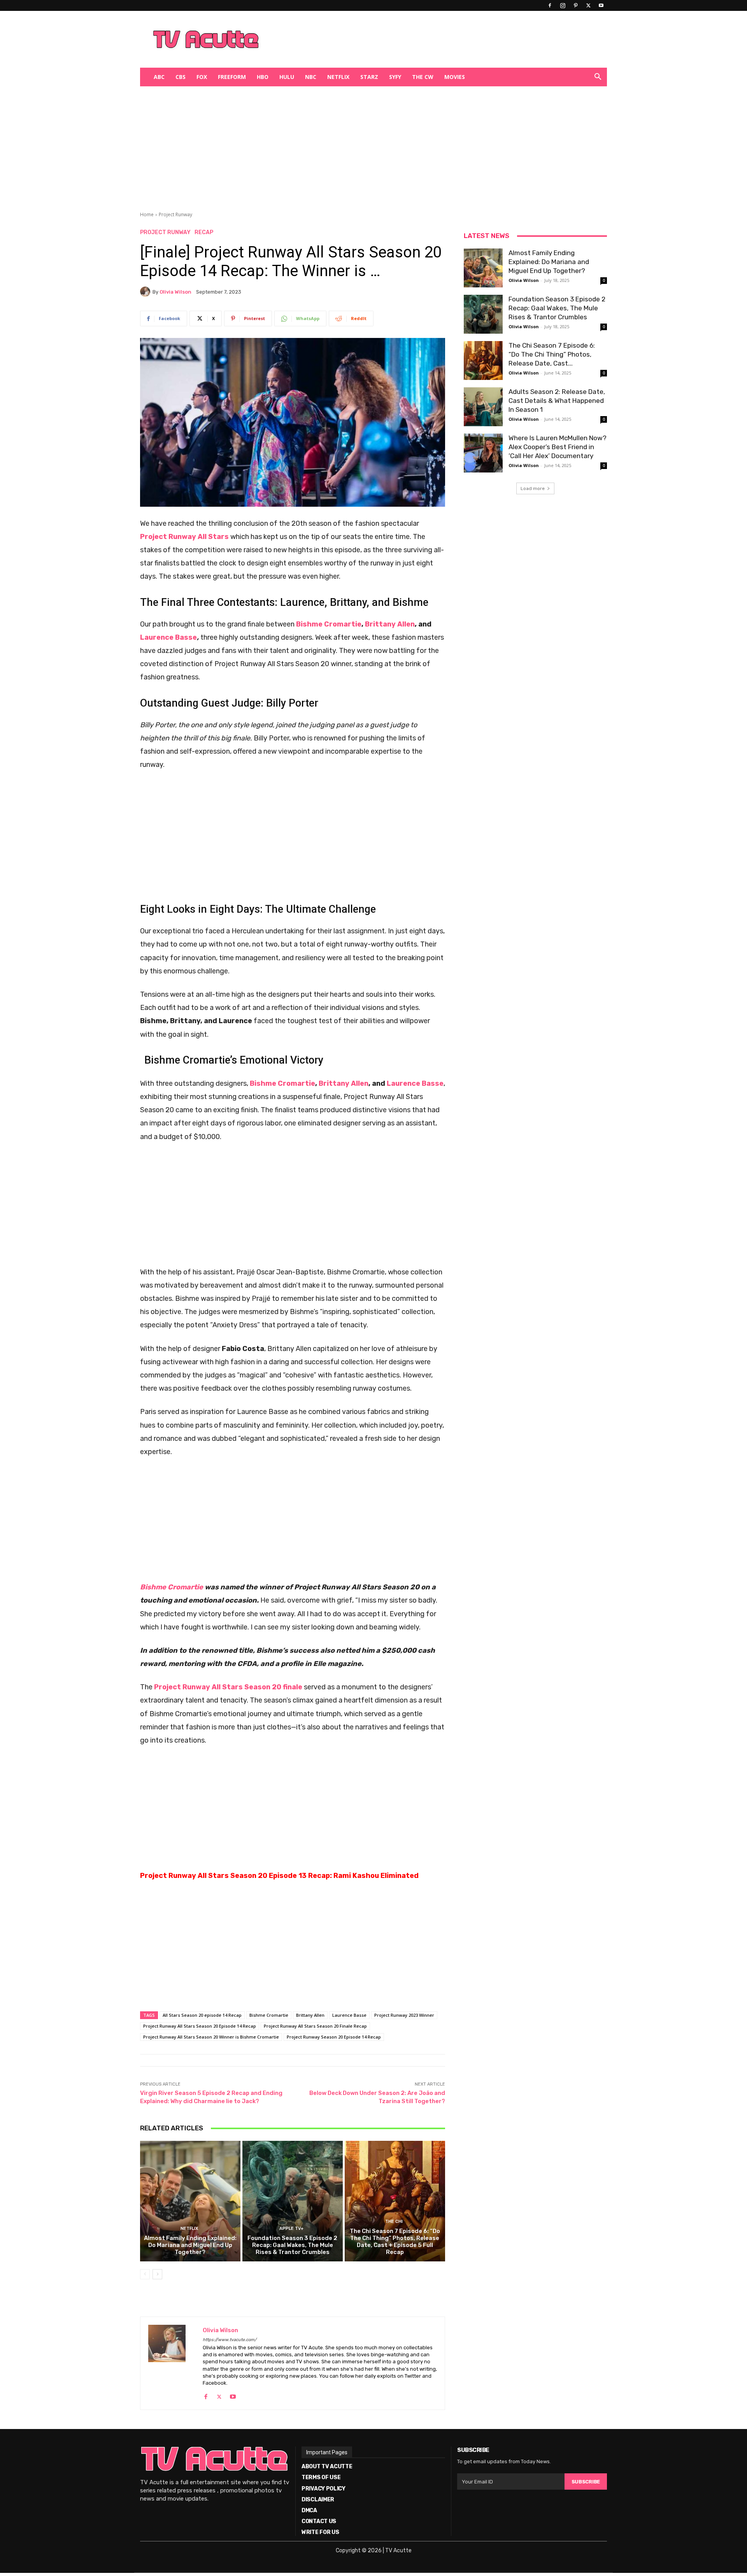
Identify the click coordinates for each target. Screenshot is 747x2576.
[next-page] (157, 2274)
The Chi (394, 2222)
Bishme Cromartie (329, 624)
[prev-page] (145, 2274)
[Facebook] (550, 5)
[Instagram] (563, 5)
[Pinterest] (575, 5)
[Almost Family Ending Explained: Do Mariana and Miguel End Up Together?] (190, 2201)
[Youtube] (601, 5)
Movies (455, 77)
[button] (598, 78)
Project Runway (175, 214)
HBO (263, 77)
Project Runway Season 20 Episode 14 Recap (334, 2037)
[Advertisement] (414, 39)
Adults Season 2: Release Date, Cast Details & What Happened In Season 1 (557, 401)
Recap (204, 233)
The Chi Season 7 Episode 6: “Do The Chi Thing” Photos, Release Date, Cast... (552, 354)
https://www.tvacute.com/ (230, 2340)
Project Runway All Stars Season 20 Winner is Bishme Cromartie (211, 2037)
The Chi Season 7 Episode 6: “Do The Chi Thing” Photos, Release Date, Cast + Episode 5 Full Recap (395, 2242)
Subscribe (586, 2482)
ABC (159, 77)
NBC (311, 77)
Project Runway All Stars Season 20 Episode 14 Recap (200, 2026)
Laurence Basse (168, 637)
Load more (533, 488)
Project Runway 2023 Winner (404, 2015)
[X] (588, 5)
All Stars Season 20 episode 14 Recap (202, 2015)
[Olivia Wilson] (146, 292)
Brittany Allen (390, 624)
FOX (202, 77)
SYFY (395, 77)
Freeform (232, 77)
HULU (287, 77)
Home (147, 214)
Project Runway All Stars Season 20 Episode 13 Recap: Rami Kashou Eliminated (279, 1876)
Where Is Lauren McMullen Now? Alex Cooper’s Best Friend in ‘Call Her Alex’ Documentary (558, 447)
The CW (423, 77)
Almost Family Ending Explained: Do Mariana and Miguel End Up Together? (190, 2245)
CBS (181, 77)
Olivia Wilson (175, 292)
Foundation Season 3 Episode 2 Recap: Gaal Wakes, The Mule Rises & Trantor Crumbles (292, 2245)
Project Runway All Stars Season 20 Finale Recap (315, 2026)
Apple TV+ (291, 2229)
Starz (369, 77)
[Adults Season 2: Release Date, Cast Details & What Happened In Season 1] (483, 407)
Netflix (338, 77)
